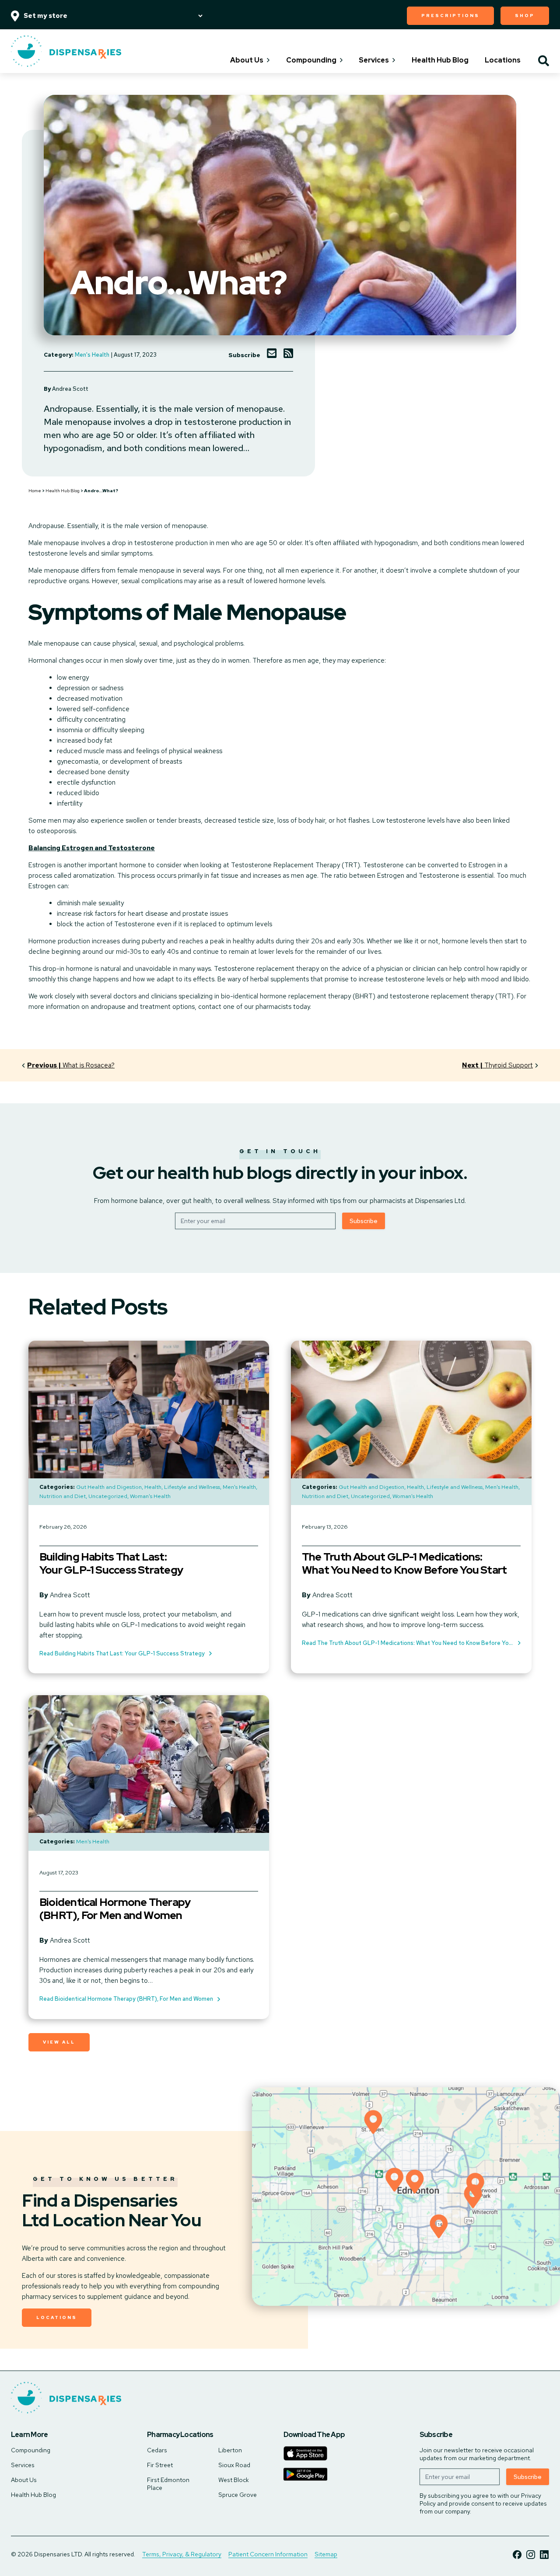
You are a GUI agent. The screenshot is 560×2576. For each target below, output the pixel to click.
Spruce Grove (238, 2495)
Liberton (230, 2450)
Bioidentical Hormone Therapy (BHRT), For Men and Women (115, 1909)
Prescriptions (450, 16)
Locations (503, 60)
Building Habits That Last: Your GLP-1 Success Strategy (111, 1564)
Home (35, 491)
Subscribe (364, 1221)
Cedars (157, 2450)
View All (59, 2042)
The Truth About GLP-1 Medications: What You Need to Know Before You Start (404, 1564)
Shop (525, 16)
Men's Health (92, 355)
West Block (234, 2480)
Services (374, 60)
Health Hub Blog (440, 60)
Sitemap (326, 2554)
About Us (247, 60)
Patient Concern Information (268, 2554)
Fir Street (160, 2465)
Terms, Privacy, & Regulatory (182, 2554)
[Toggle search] (544, 62)
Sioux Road (234, 2465)
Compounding (311, 60)
